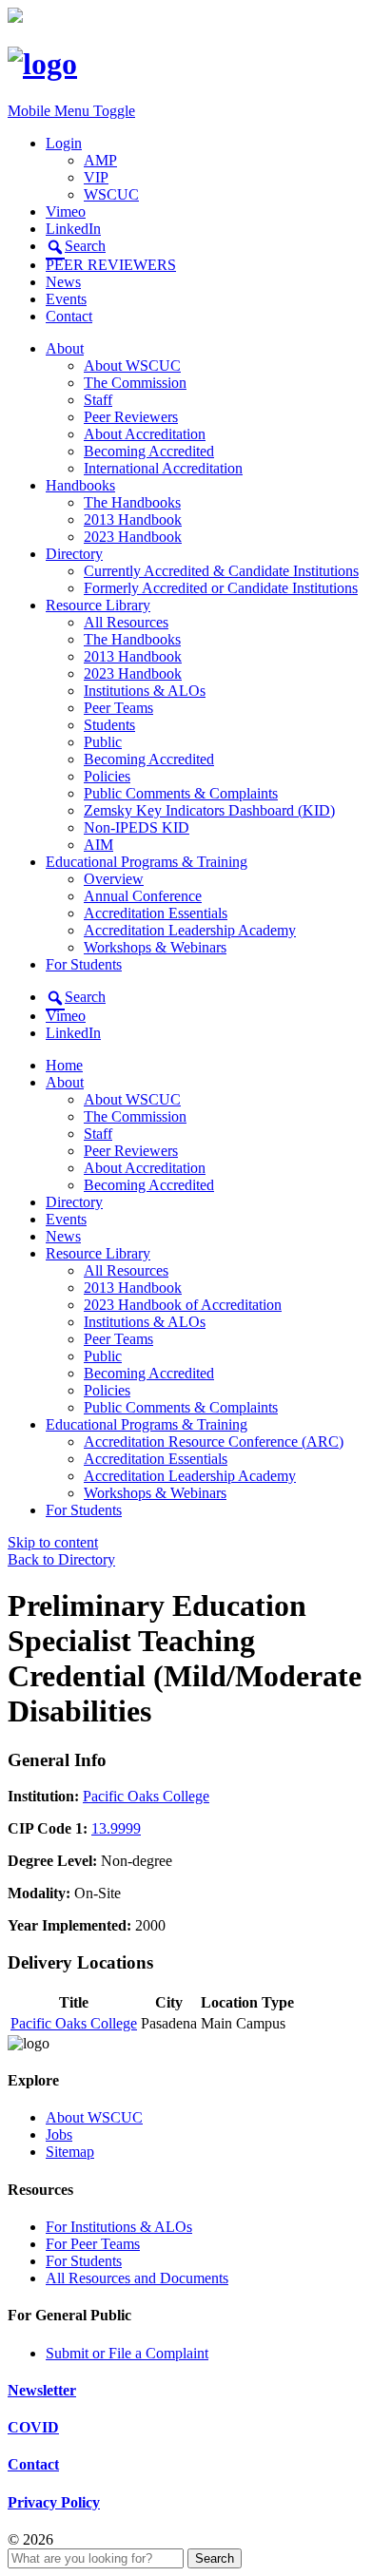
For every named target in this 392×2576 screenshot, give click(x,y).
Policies (107, 776)
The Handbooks (132, 502)
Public (103, 742)
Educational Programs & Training (147, 862)
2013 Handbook (133, 519)
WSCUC (111, 194)
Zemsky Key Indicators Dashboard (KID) (209, 810)
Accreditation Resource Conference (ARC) (214, 1442)
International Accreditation (163, 468)
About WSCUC (132, 365)
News (63, 282)
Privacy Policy (54, 2502)
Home (64, 1065)
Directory (74, 554)
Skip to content (53, 1542)
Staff (98, 400)
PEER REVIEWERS (111, 265)
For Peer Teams (93, 2244)
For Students (84, 964)
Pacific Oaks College (146, 1796)
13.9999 (116, 1828)
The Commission (135, 383)
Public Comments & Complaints (181, 793)
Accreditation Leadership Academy (190, 930)
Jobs (59, 2134)
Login (64, 143)
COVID (33, 2427)
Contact (69, 316)
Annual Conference (143, 896)
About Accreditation (145, 434)
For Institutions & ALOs (119, 2227)
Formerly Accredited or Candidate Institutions (221, 588)
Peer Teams (118, 708)
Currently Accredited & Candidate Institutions (221, 571)
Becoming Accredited (149, 451)
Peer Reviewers (131, 417)
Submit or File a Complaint (127, 2353)
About (65, 348)
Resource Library (98, 605)
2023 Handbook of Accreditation (183, 1305)
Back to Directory (61, 1559)
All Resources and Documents (137, 2278)
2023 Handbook (133, 537)
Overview (114, 879)
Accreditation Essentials (156, 913)
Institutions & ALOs (145, 691)
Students (109, 725)
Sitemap (70, 2152)
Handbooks (80, 485)
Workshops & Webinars (155, 947)
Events (66, 299)
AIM (98, 845)
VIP (96, 177)
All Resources (126, 622)
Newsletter (42, 2390)
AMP (100, 160)
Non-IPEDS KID (137, 827)
